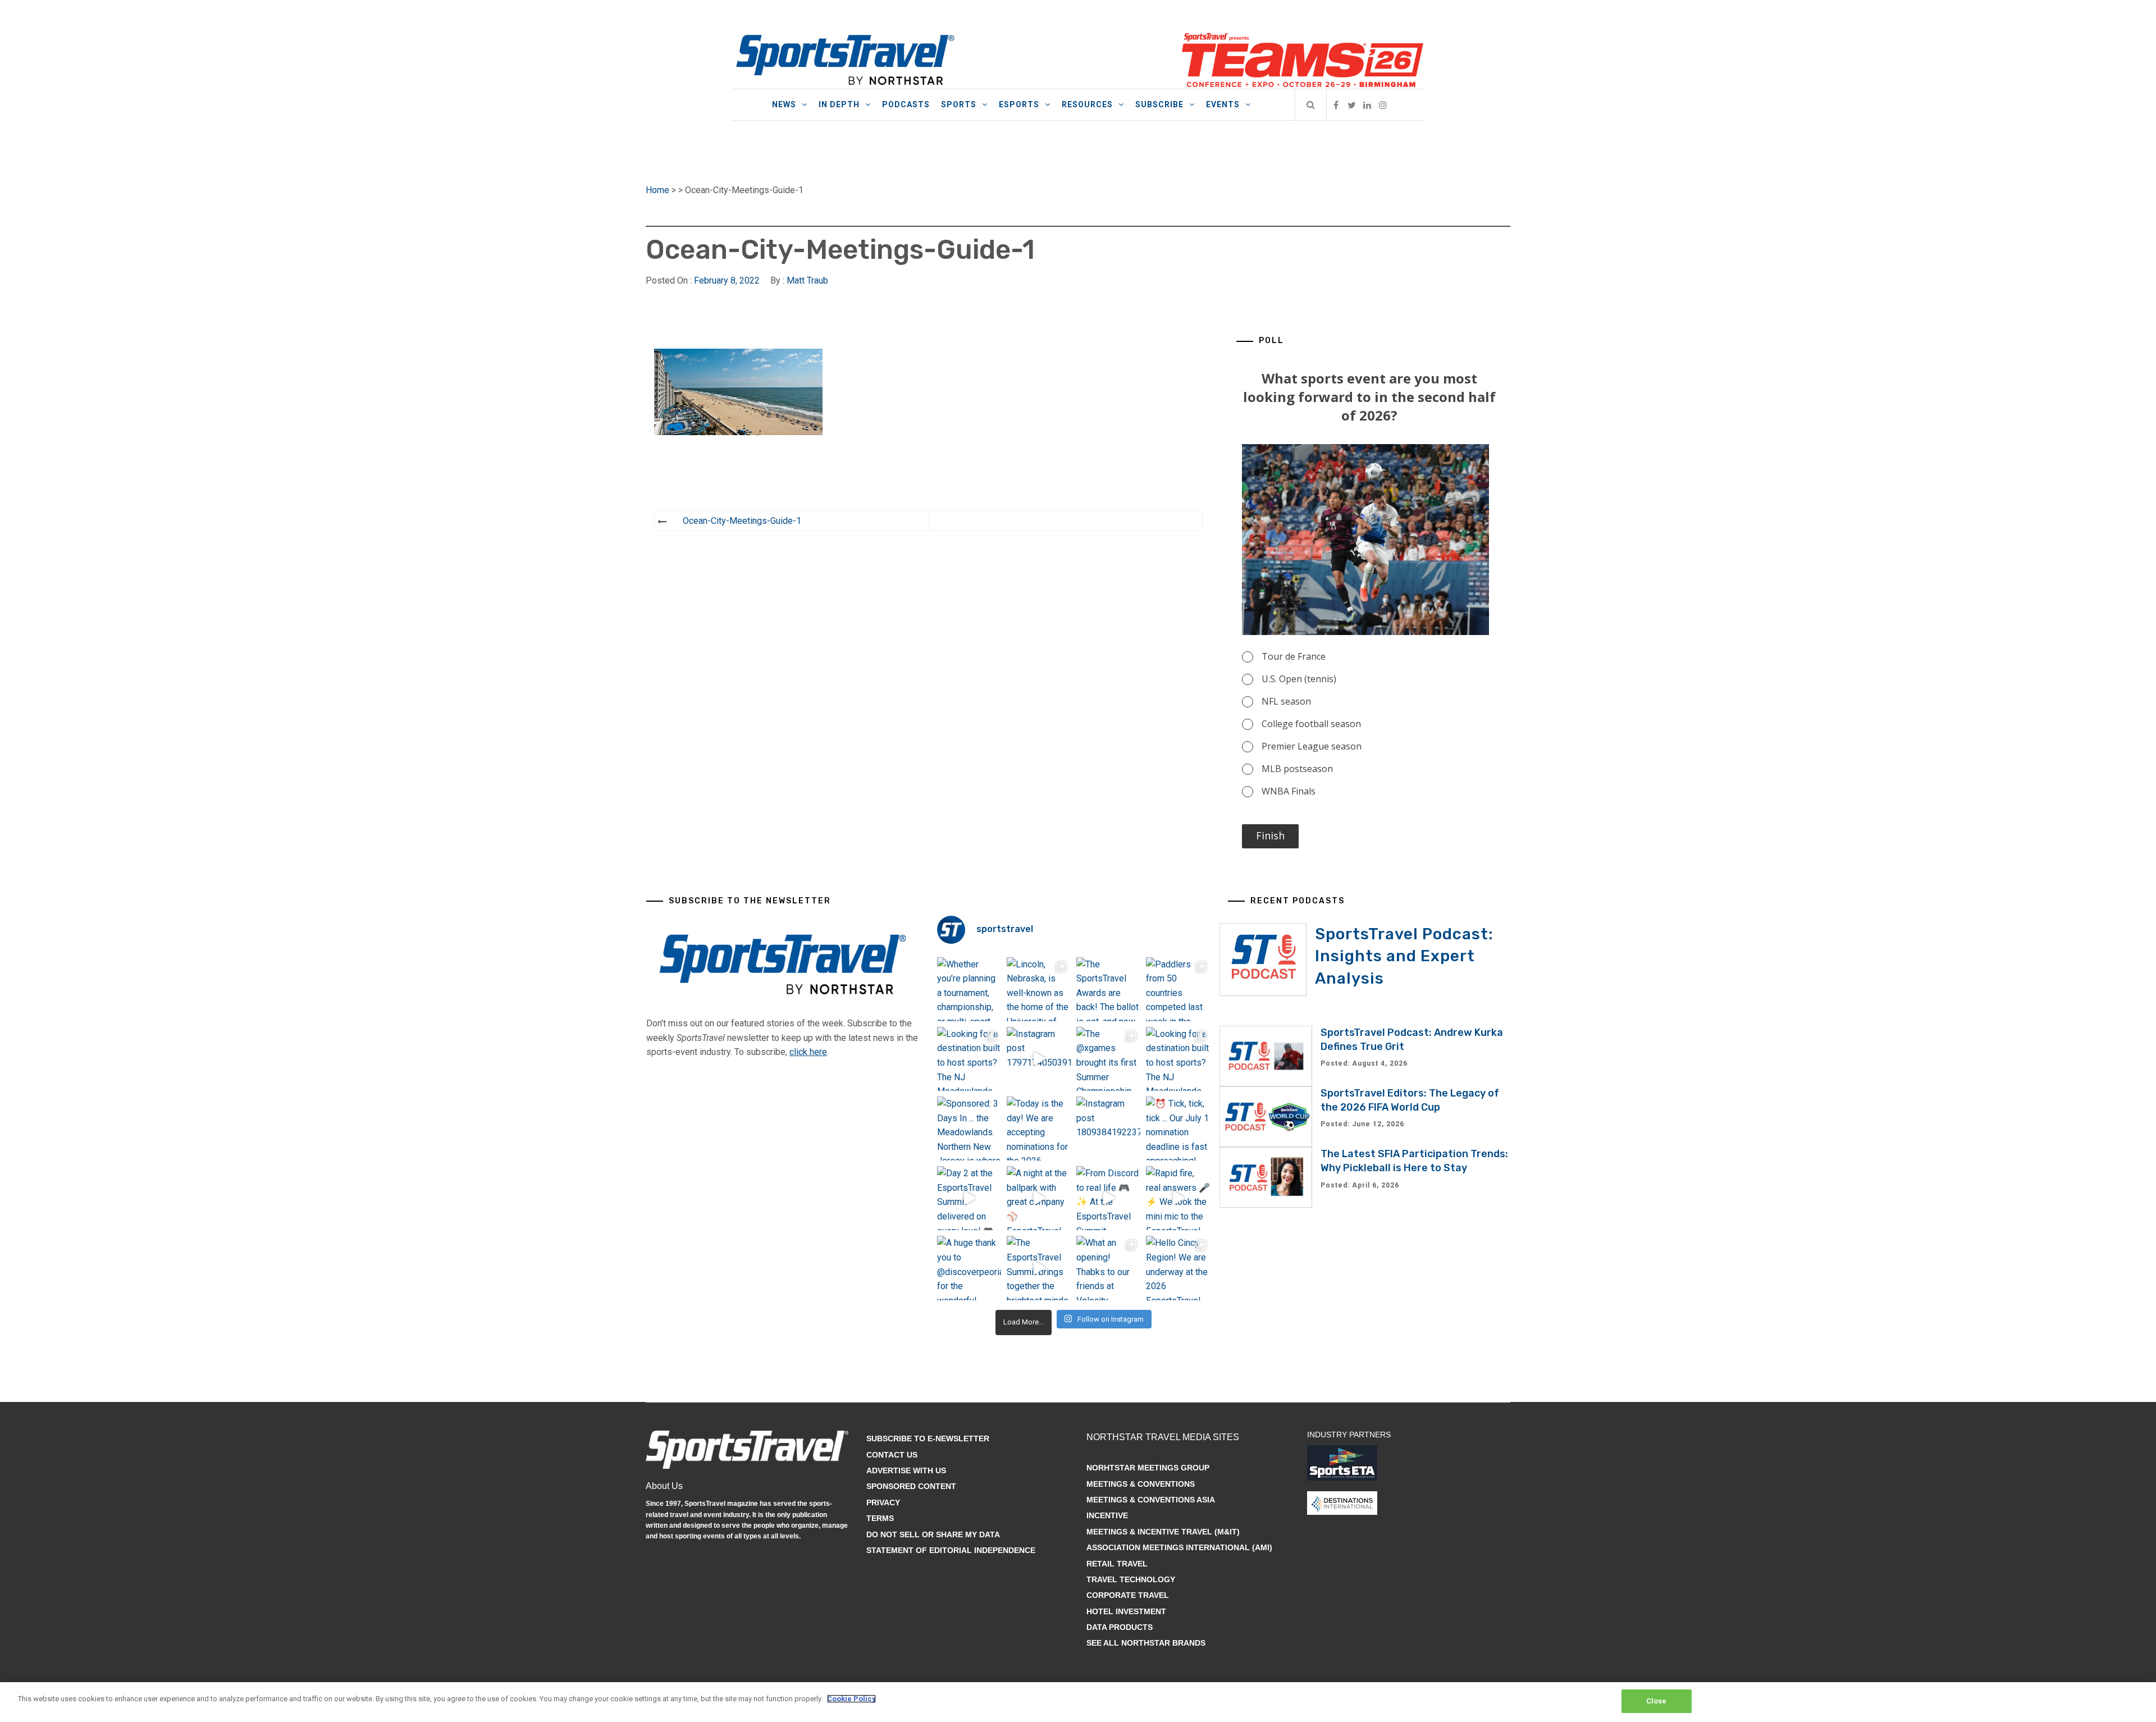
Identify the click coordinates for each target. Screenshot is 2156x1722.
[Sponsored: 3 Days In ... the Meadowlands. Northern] (969, 1129)
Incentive (1107, 1515)
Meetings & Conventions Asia (1151, 1500)
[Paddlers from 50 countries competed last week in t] (1178, 989)
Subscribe (1159, 104)
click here (808, 1052)
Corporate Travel (1128, 1595)
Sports (959, 104)
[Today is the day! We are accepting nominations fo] (1039, 1129)
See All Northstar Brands (1146, 1643)
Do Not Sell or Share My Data (933, 1534)
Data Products (1120, 1627)
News (784, 104)
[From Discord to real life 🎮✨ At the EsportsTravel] (1108, 1198)
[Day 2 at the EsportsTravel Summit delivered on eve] (969, 1198)
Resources (1087, 104)
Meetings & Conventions (1141, 1484)
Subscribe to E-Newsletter (928, 1438)
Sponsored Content (911, 1486)
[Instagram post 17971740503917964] (1039, 1059)
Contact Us (892, 1455)
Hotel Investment (1126, 1611)
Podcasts (906, 104)
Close (1657, 1701)
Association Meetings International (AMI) (1179, 1547)
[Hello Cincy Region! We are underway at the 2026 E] (1178, 1268)
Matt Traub (807, 280)
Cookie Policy (851, 1699)
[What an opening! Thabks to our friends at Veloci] (1108, 1268)
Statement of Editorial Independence (951, 1550)
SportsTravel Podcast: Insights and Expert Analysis (1404, 956)
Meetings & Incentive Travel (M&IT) (1163, 1532)
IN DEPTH (839, 104)
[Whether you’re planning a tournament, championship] (969, 989)
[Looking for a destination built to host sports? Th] (969, 1059)
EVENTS (1223, 104)
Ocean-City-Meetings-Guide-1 (742, 521)
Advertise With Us (906, 1470)
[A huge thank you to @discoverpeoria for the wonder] (969, 1268)
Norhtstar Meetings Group (1148, 1468)
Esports (1019, 104)
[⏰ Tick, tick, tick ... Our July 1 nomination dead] (1178, 1129)
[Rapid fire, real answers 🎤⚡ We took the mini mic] (1178, 1198)
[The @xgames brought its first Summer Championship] (1108, 1059)
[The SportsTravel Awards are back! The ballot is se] (1108, 989)
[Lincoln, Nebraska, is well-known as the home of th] (1039, 989)
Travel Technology (1131, 1579)
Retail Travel (1117, 1564)
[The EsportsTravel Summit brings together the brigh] (1039, 1268)
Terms (880, 1518)
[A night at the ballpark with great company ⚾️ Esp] (1039, 1198)
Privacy (883, 1502)
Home (657, 190)
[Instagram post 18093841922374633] (1108, 1129)
